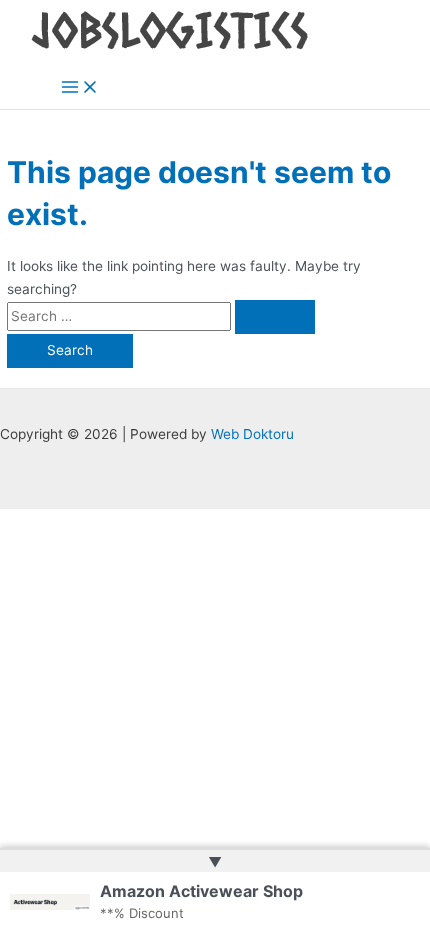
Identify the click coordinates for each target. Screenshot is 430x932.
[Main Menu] (80, 88)
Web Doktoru (252, 434)
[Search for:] (161, 316)
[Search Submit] (275, 317)
